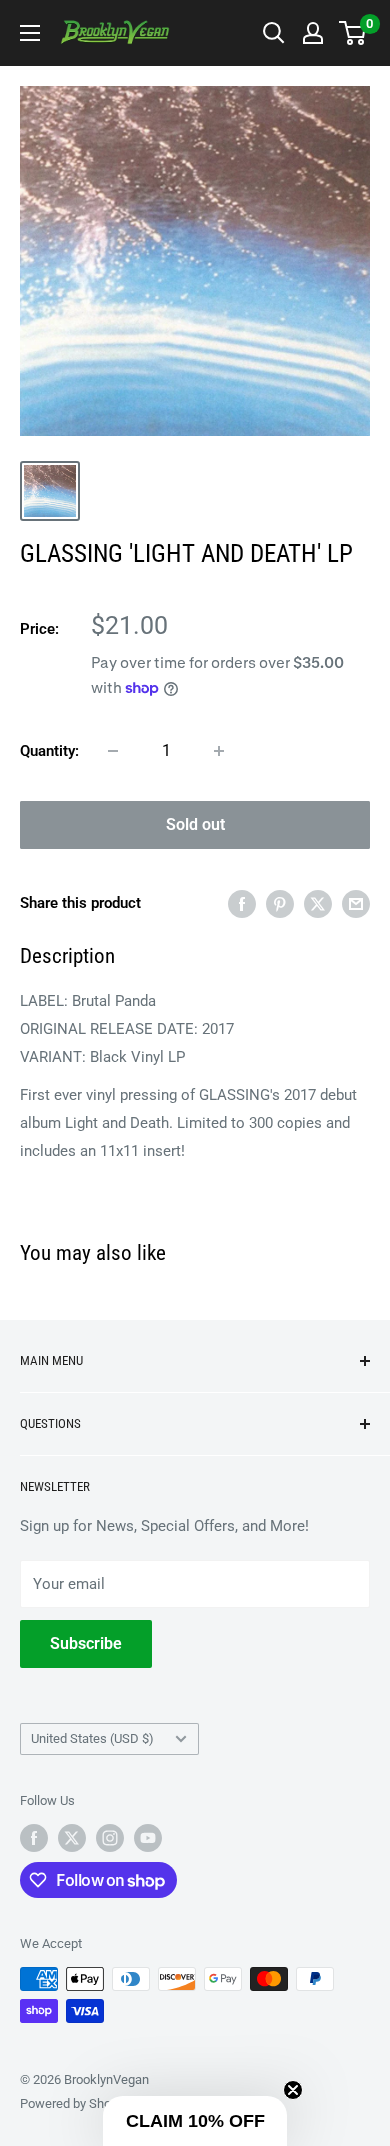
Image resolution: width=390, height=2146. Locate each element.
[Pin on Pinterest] (280, 903)
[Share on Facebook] (242, 903)
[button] (195, 2121)
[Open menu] (30, 33)
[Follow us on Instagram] (110, 1838)
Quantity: (49, 751)
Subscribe (86, 1643)
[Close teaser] (293, 2090)
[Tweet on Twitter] (318, 903)
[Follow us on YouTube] (148, 1838)
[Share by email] (356, 903)
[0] (353, 33)
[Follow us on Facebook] (34, 1838)
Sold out (195, 824)
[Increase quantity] (219, 751)
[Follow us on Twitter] (72, 1838)
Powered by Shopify (76, 2103)
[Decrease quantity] (113, 751)
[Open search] (274, 33)
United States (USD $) (92, 1738)
